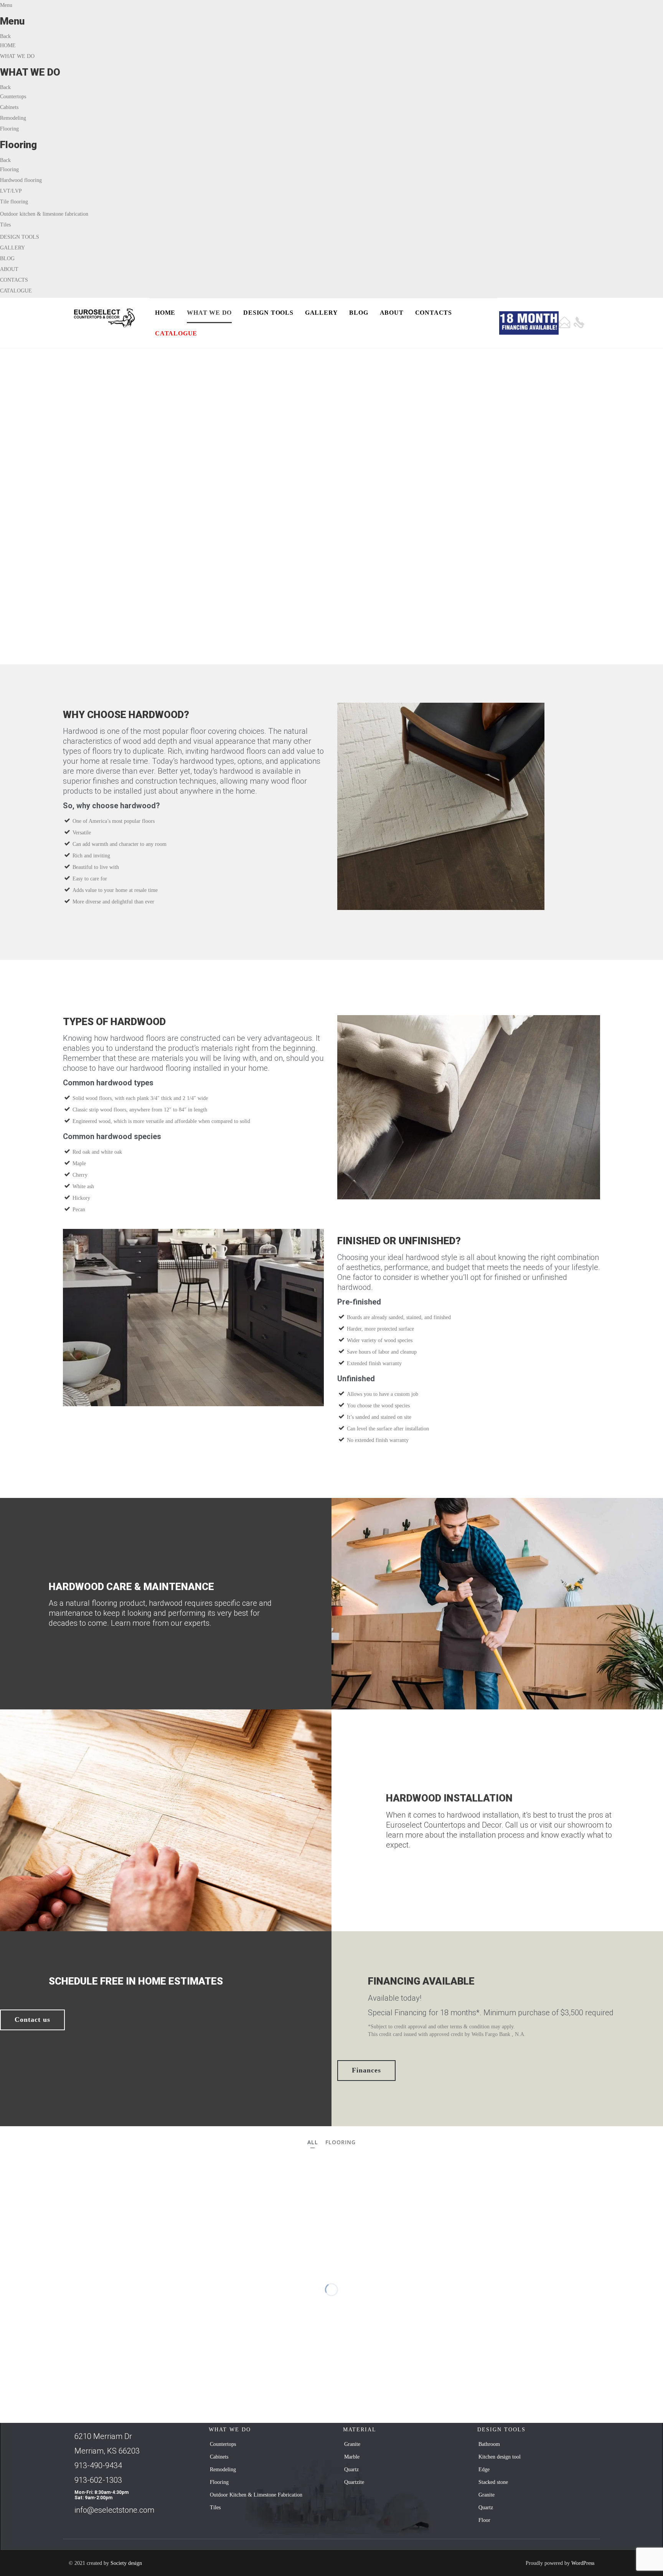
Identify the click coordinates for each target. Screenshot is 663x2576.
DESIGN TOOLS (20, 237)
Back (5, 36)
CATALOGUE (16, 291)
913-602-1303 (98, 2480)
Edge (484, 2469)
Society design (126, 2563)
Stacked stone (493, 2482)
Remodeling (13, 118)
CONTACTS (14, 280)
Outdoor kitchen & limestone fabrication (44, 214)
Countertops (13, 97)
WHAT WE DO (17, 56)
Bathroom (489, 2444)
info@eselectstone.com (114, 2510)
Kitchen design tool (500, 2457)
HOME (8, 45)
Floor (484, 2520)
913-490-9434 (98, 2465)
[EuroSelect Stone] (106, 318)
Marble (352, 2457)
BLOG (7, 258)
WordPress (583, 2563)
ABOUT (9, 269)
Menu (6, 5)
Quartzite (354, 2482)
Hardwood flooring (21, 180)
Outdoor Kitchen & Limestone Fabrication (256, 2495)
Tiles (5, 225)
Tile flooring (14, 202)
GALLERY (12, 248)
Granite (352, 2444)
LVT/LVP (11, 191)
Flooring (9, 129)
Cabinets (9, 107)
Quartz (351, 2469)
